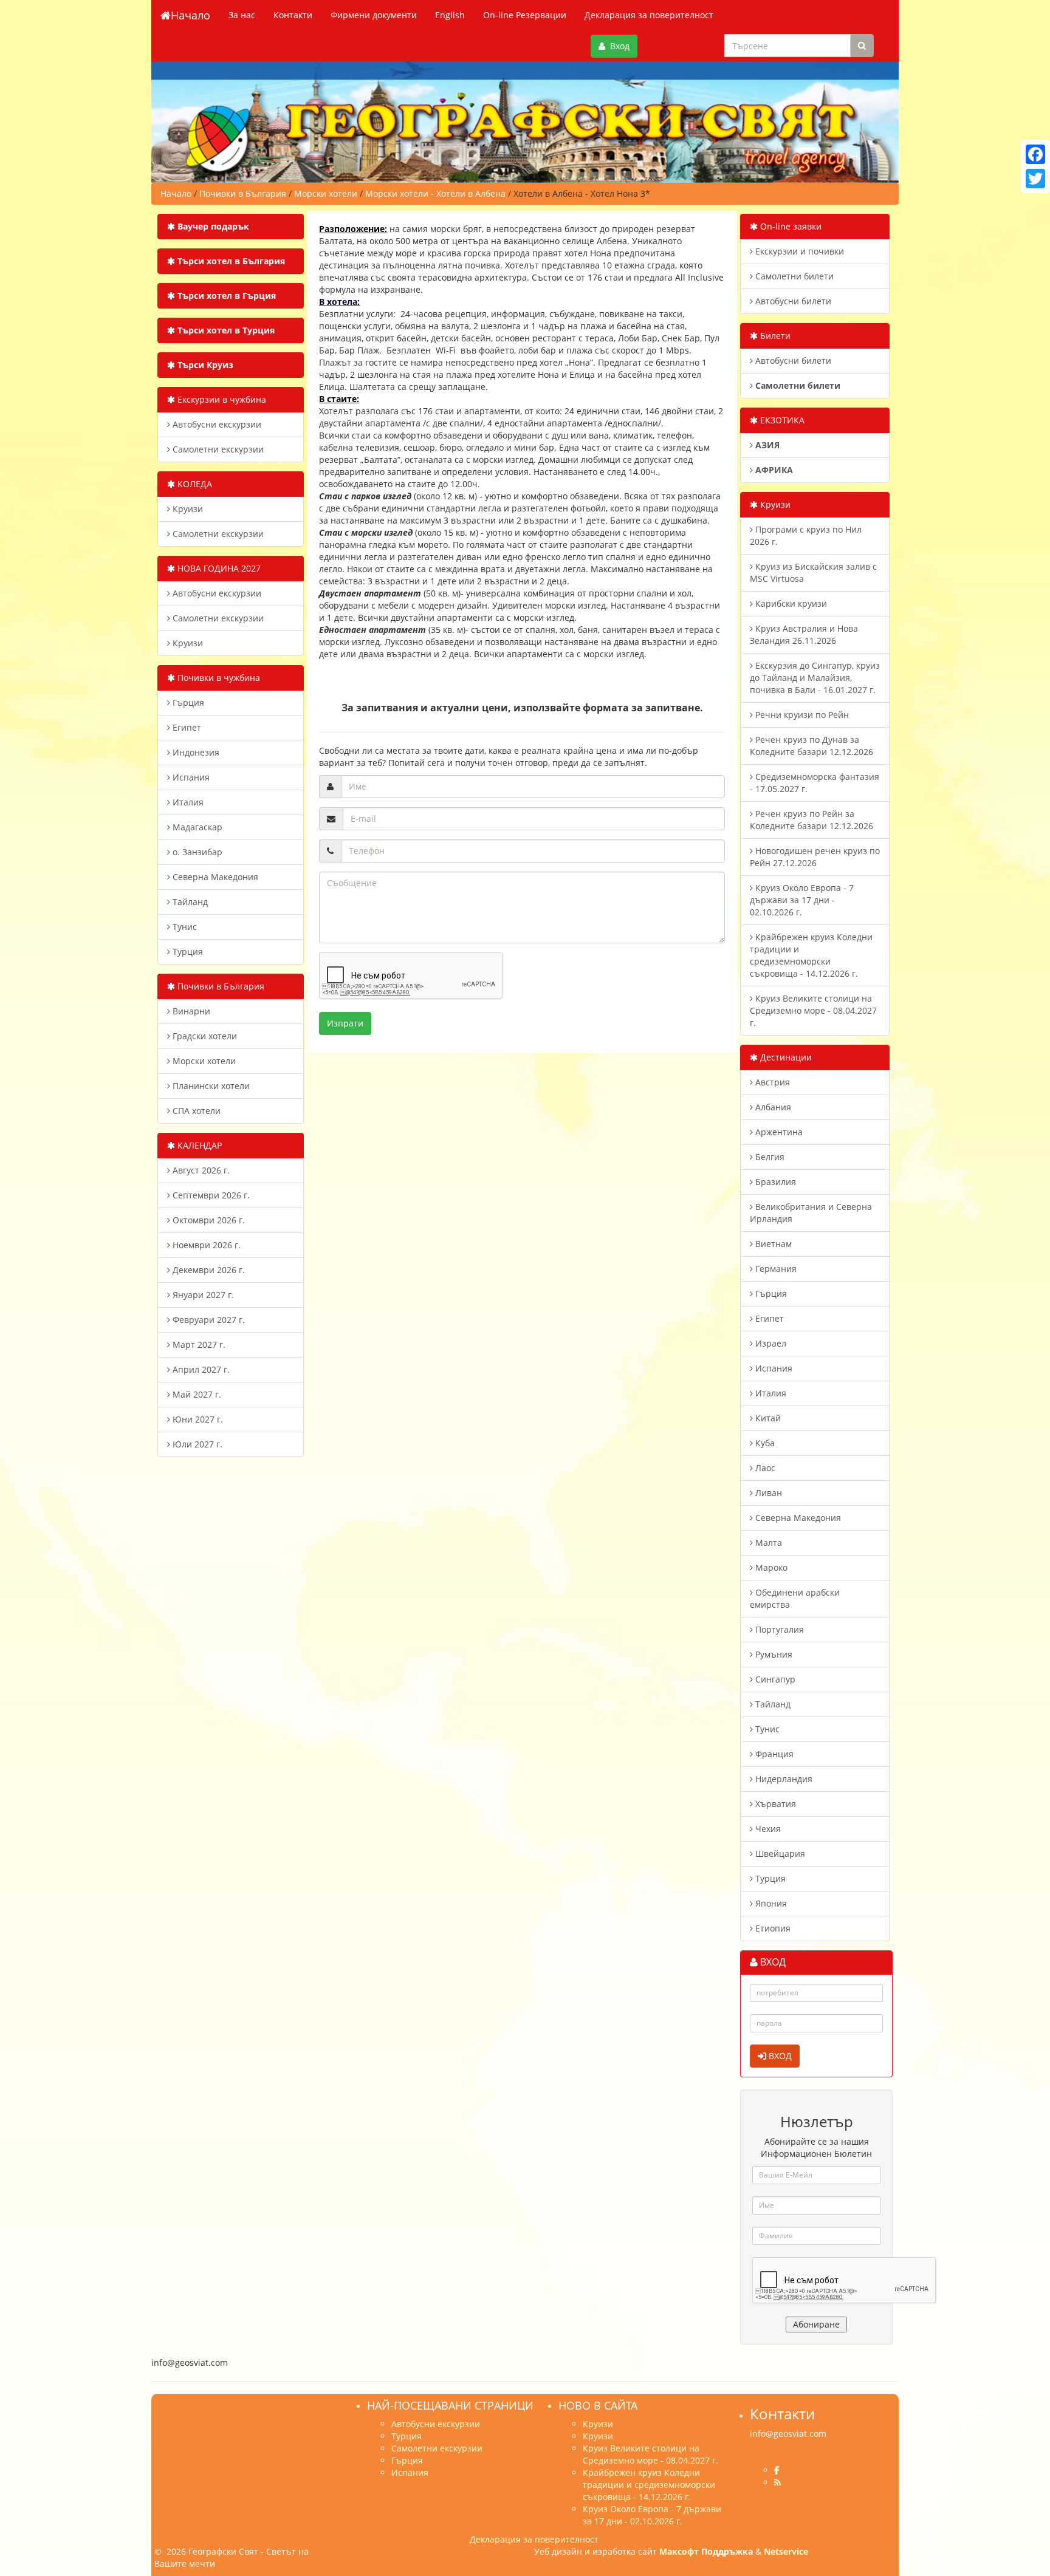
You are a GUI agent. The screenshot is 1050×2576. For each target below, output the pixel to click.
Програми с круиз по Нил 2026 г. (806, 535)
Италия (187, 802)
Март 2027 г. (198, 1344)
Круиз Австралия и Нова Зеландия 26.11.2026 (804, 634)
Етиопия (772, 1928)
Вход (617, 46)
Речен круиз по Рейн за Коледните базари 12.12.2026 (812, 820)
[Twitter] (1035, 179)
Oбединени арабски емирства (795, 1598)
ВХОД (779, 2056)
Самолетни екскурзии (217, 449)
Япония (770, 1903)
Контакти (293, 15)
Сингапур (774, 1679)
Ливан (767, 1493)
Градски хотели (204, 1036)
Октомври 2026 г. (208, 1220)
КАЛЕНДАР (198, 1145)
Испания (190, 777)
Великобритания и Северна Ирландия (811, 1213)
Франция (773, 1754)
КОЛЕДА (194, 484)
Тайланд (189, 902)
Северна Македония (214, 877)
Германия (775, 1269)
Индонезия (195, 752)
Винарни (190, 1011)
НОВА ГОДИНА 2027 (218, 568)
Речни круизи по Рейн (801, 715)
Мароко (770, 1567)
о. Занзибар (196, 852)
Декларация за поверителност (649, 15)
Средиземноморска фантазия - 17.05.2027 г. (815, 783)
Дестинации (785, 1057)
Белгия (769, 1157)
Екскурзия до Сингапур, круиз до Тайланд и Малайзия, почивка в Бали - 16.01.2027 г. (815, 678)
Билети (774, 336)
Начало (190, 15)
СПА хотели (195, 1111)
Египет (186, 727)
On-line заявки (790, 226)
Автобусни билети (792, 301)
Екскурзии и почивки (798, 251)
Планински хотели (210, 1086)
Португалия (778, 1629)
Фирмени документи (374, 15)
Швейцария (779, 1853)
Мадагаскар (196, 827)
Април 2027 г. (200, 1369)
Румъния (773, 1654)
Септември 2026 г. (210, 1195)
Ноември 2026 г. (205, 1245)
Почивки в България (220, 986)
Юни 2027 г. (197, 1419)
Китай (767, 1418)
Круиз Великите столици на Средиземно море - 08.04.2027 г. (813, 1010)
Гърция (187, 702)
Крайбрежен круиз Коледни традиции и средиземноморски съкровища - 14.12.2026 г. (811, 955)
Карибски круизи (790, 603)
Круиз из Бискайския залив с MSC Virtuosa (813, 572)
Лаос (764, 1468)
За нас (242, 15)
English (450, 15)
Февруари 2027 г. (208, 1320)
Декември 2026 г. (208, 1270)
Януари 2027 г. (202, 1295)
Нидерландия (783, 1779)
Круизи (187, 509)
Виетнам (772, 1244)
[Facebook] (1035, 154)
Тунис (184, 927)
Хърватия (774, 1804)
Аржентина (778, 1132)
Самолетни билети (793, 276)
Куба (764, 1443)
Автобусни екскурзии (216, 424)
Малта (767, 1543)
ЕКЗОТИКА (781, 420)
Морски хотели (203, 1061)
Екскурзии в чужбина (221, 399)
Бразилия (774, 1182)
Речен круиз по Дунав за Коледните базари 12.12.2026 (812, 746)
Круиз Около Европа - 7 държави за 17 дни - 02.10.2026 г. (802, 900)
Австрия (771, 1082)
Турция (187, 951)
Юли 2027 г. (196, 1444)
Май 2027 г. (196, 1394)
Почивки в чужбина (218, 678)
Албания (772, 1107)
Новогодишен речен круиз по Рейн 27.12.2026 (815, 857)
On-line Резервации (525, 15)
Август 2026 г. (200, 1170)
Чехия (767, 1829)
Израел (770, 1343)
